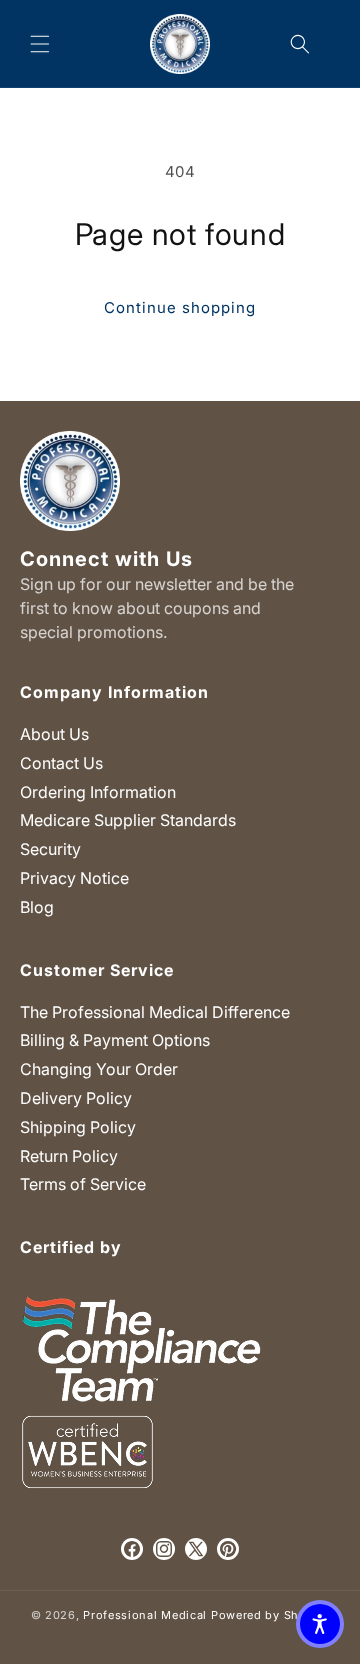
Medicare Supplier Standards (128, 820)
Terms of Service (83, 1184)
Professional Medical (145, 1615)
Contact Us (61, 763)
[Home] (180, 43)
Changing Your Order (99, 1069)
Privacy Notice (74, 878)
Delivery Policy (76, 1098)
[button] (40, 44)
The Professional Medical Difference (155, 1012)
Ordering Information (98, 792)
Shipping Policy (78, 1127)
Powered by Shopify (270, 1615)
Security (50, 849)
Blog (37, 907)
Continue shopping (180, 307)
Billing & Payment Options (115, 1040)
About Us (54, 734)
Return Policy (69, 1156)
